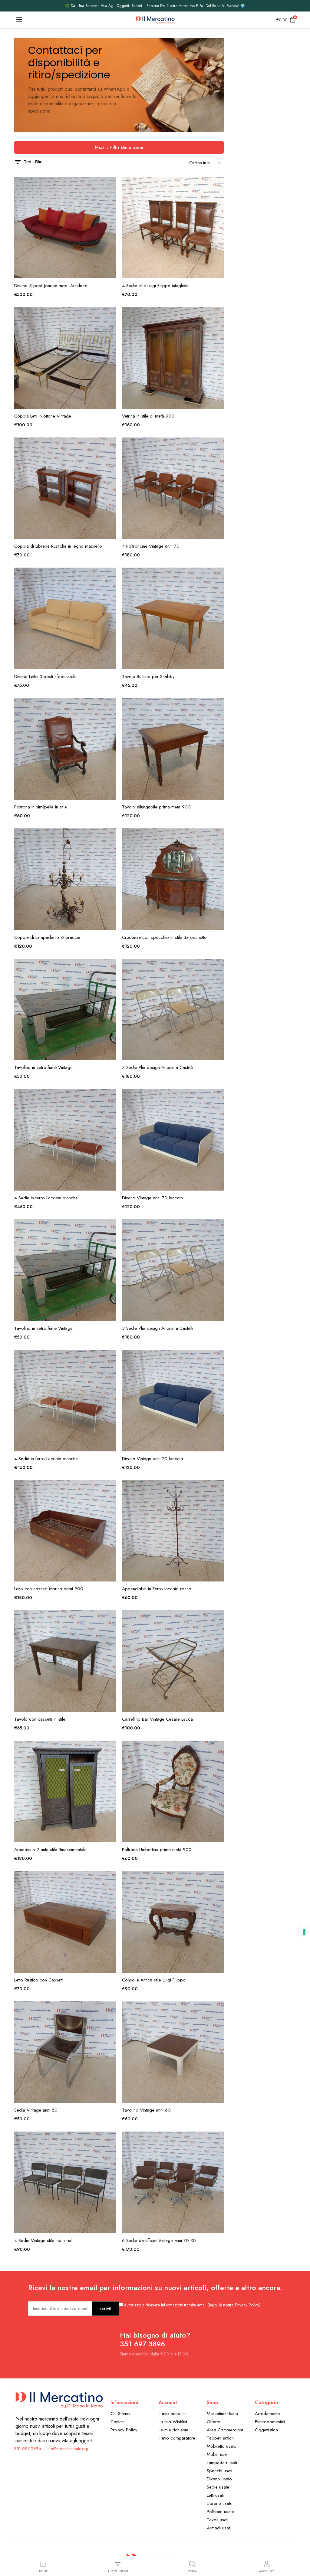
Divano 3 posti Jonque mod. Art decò (51, 286)
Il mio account (172, 2414)
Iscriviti (106, 2309)
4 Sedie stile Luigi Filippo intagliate (155, 286)
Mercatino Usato (223, 2414)
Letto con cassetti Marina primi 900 (49, 1589)
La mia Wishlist (173, 2422)
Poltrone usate (220, 2512)
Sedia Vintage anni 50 (36, 2110)
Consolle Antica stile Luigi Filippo (154, 1980)
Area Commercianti (225, 2430)
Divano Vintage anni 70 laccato (153, 1198)
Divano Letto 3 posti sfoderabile (45, 677)
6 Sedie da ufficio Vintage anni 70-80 (159, 2240)
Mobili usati (218, 2454)
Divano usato (219, 2479)
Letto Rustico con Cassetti (39, 1980)
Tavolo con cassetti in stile (40, 1719)
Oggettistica (266, 2430)
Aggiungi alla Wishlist (111, 185)
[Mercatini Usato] (155, 20)
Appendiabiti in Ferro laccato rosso (157, 1589)
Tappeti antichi (221, 2438)
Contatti (117, 2422)
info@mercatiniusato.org (68, 2449)
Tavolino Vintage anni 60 (146, 2110)
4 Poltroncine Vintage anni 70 (151, 546)
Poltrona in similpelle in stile (41, 807)
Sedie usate (218, 2487)
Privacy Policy (124, 2430)
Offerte (213, 2422)
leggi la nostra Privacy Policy (234, 2305)
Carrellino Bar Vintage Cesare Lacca (157, 1719)
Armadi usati (219, 2528)
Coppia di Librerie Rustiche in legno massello (58, 546)
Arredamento (267, 2414)
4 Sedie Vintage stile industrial (43, 2240)
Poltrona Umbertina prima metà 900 (157, 1850)
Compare (111, 210)
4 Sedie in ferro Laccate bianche (46, 1198)
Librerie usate (220, 2503)
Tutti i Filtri (33, 162)
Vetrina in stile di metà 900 (148, 416)
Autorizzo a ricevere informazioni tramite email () (192, 2305)
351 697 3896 (28, 2449)
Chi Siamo (120, 2414)
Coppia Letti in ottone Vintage (43, 416)
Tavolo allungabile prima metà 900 (156, 807)
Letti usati (215, 2495)
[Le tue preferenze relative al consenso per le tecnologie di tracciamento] (304, 1932)
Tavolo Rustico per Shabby (148, 677)
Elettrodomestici (270, 2422)
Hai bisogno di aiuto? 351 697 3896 (155, 2339)
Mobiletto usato (222, 2446)
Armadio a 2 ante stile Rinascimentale (50, 1850)
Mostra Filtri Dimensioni (119, 147)
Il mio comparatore (177, 2438)
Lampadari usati (222, 2463)
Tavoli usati (218, 2520)
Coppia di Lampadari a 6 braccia (47, 937)
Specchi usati (219, 2471)
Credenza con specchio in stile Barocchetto (164, 937)
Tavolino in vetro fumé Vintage (43, 1067)
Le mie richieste (173, 2430)
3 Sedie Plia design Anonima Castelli (158, 1067)
